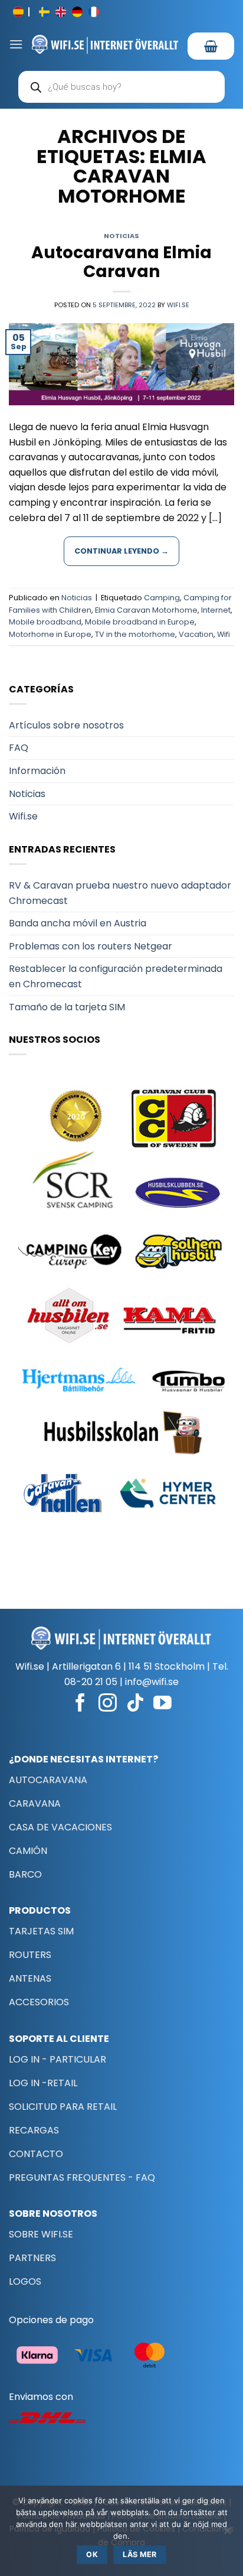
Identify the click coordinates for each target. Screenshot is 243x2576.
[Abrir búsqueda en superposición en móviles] (121, 87)
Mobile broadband (45, 622)
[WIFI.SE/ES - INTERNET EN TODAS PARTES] (105, 44)
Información (37, 771)
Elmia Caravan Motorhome (146, 610)
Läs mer (140, 2554)
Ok (92, 2554)
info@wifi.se (152, 1682)
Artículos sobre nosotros (66, 725)
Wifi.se (178, 305)
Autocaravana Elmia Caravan (121, 262)
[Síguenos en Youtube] (162, 1704)
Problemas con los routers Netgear (91, 946)
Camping (162, 598)
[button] (16, 44)
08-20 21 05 (91, 1682)
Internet (216, 610)
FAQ (19, 748)
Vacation (196, 634)
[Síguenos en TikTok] (135, 1704)
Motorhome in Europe (50, 634)
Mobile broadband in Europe (140, 622)
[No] (227, 2534)
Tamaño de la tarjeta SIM (67, 1007)
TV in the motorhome (135, 634)
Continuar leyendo (121, 551)
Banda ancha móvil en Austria (78, 923)
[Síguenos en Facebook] (81, 1704)
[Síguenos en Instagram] (108, 1704)
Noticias (121, 236)
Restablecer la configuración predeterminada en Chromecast (116, 976)
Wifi (224, 634)
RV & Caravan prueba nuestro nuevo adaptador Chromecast (120, 893)
